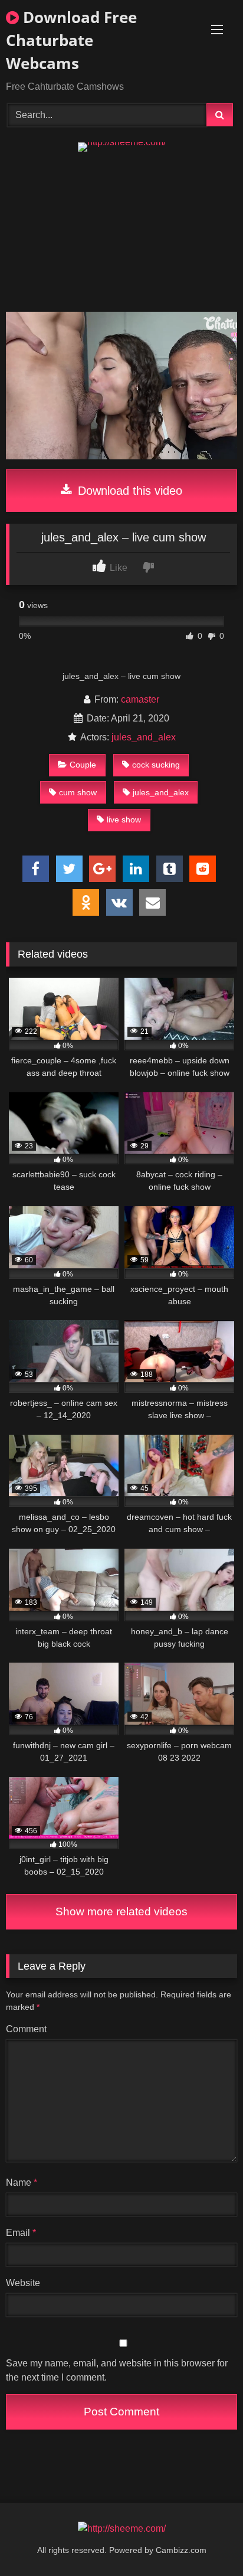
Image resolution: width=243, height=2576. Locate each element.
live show (124, 820)
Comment (26, 2029)
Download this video (128, 491)
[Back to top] (206, 2541)
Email (21, 2233)
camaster (140, 699)
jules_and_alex (144, 737)
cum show (78, 792)
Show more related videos (121, 1911)
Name (22, 2182)
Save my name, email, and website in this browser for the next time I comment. (117, 2370)
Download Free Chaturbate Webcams (71, 40)
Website (23, 2283)
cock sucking (156, 765)
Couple (83, 765)
